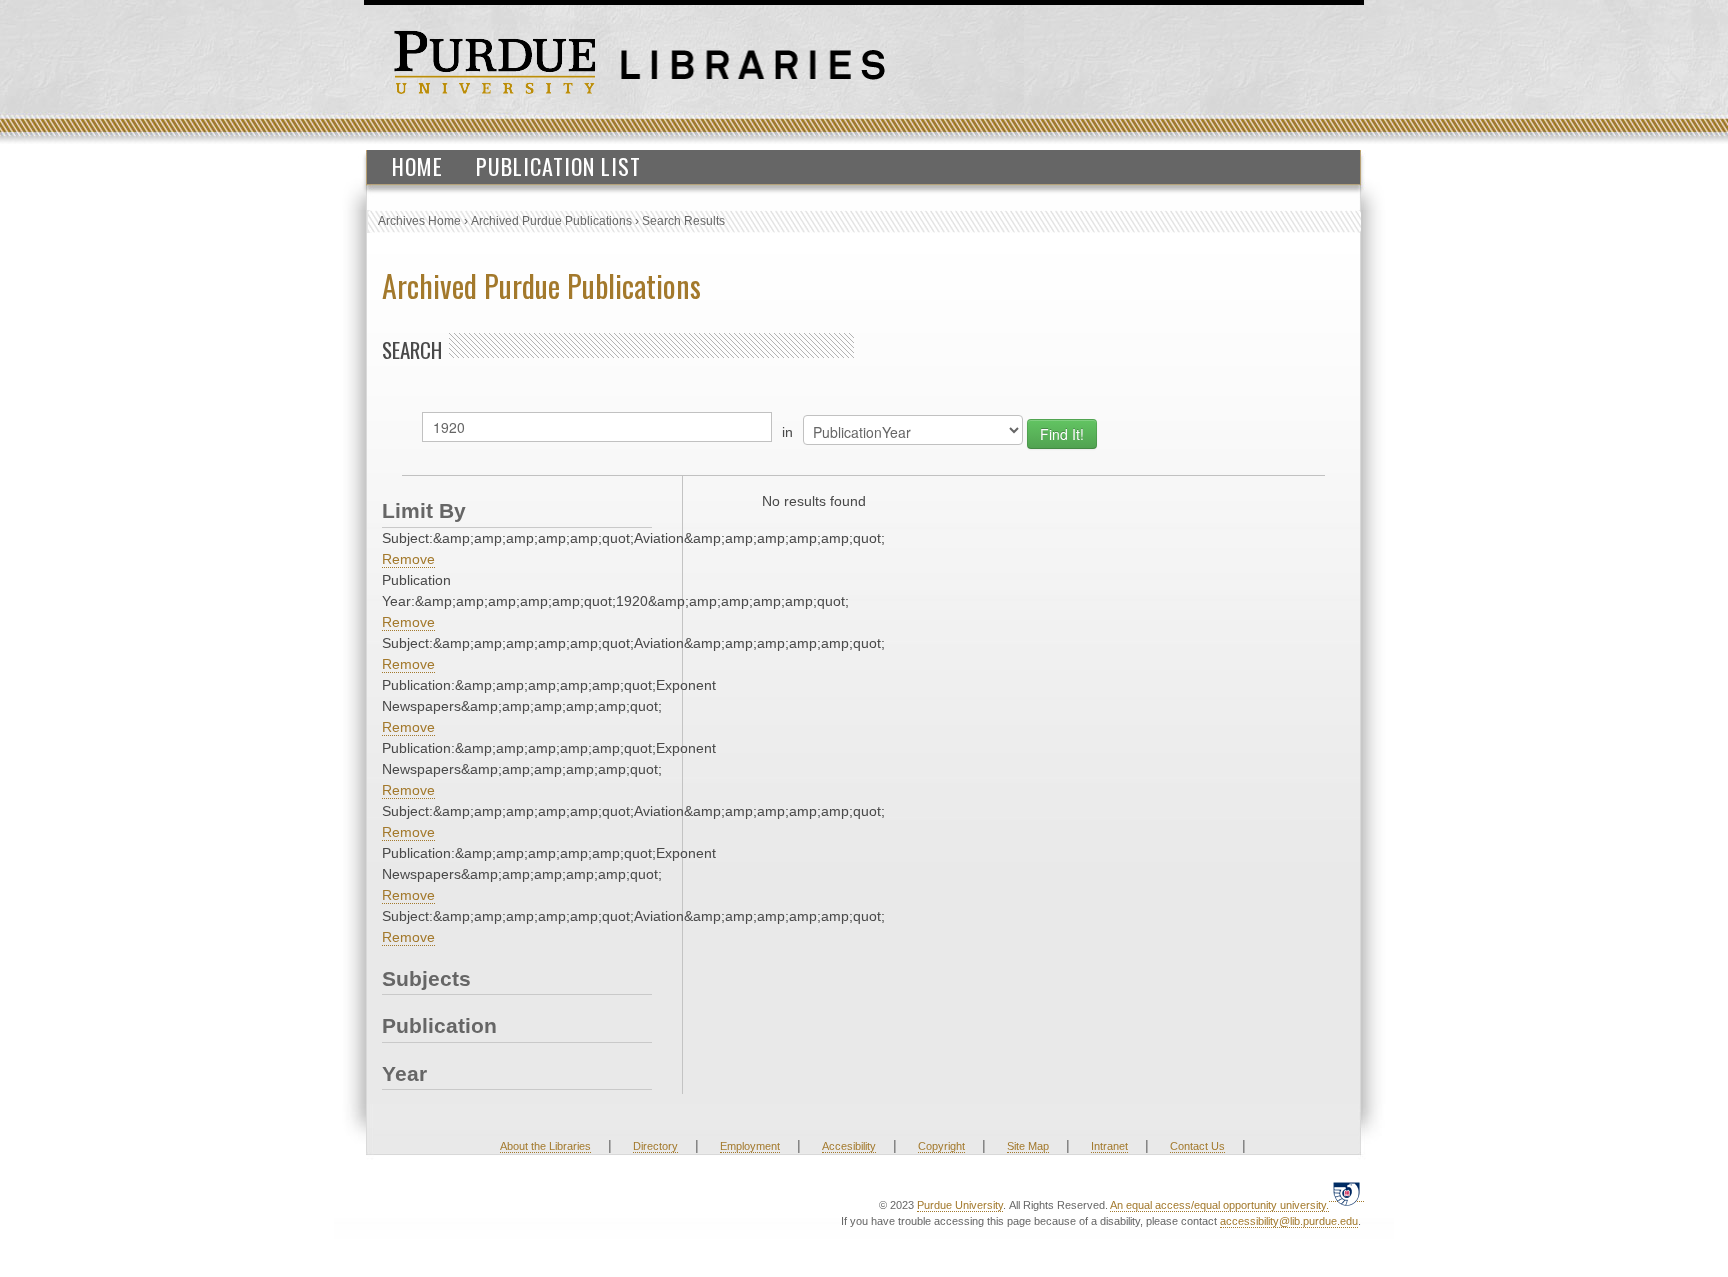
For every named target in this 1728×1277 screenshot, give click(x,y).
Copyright (941, 1146)
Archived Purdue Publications (551, 221)
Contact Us (1197, 1146)
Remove (408, 559)
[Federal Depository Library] (1346, 1193)
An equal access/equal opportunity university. (1219, 1205)
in (787, 432)
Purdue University (960, 1205)
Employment (750, 1146)
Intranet (1109, 1146)
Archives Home (419, 221)
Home (417, 166)
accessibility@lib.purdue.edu (1289, 1221)
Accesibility (849, 1146)
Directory (655, 1146)
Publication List (558, 166)
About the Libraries (545, 1146)
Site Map (1028, 1146)
